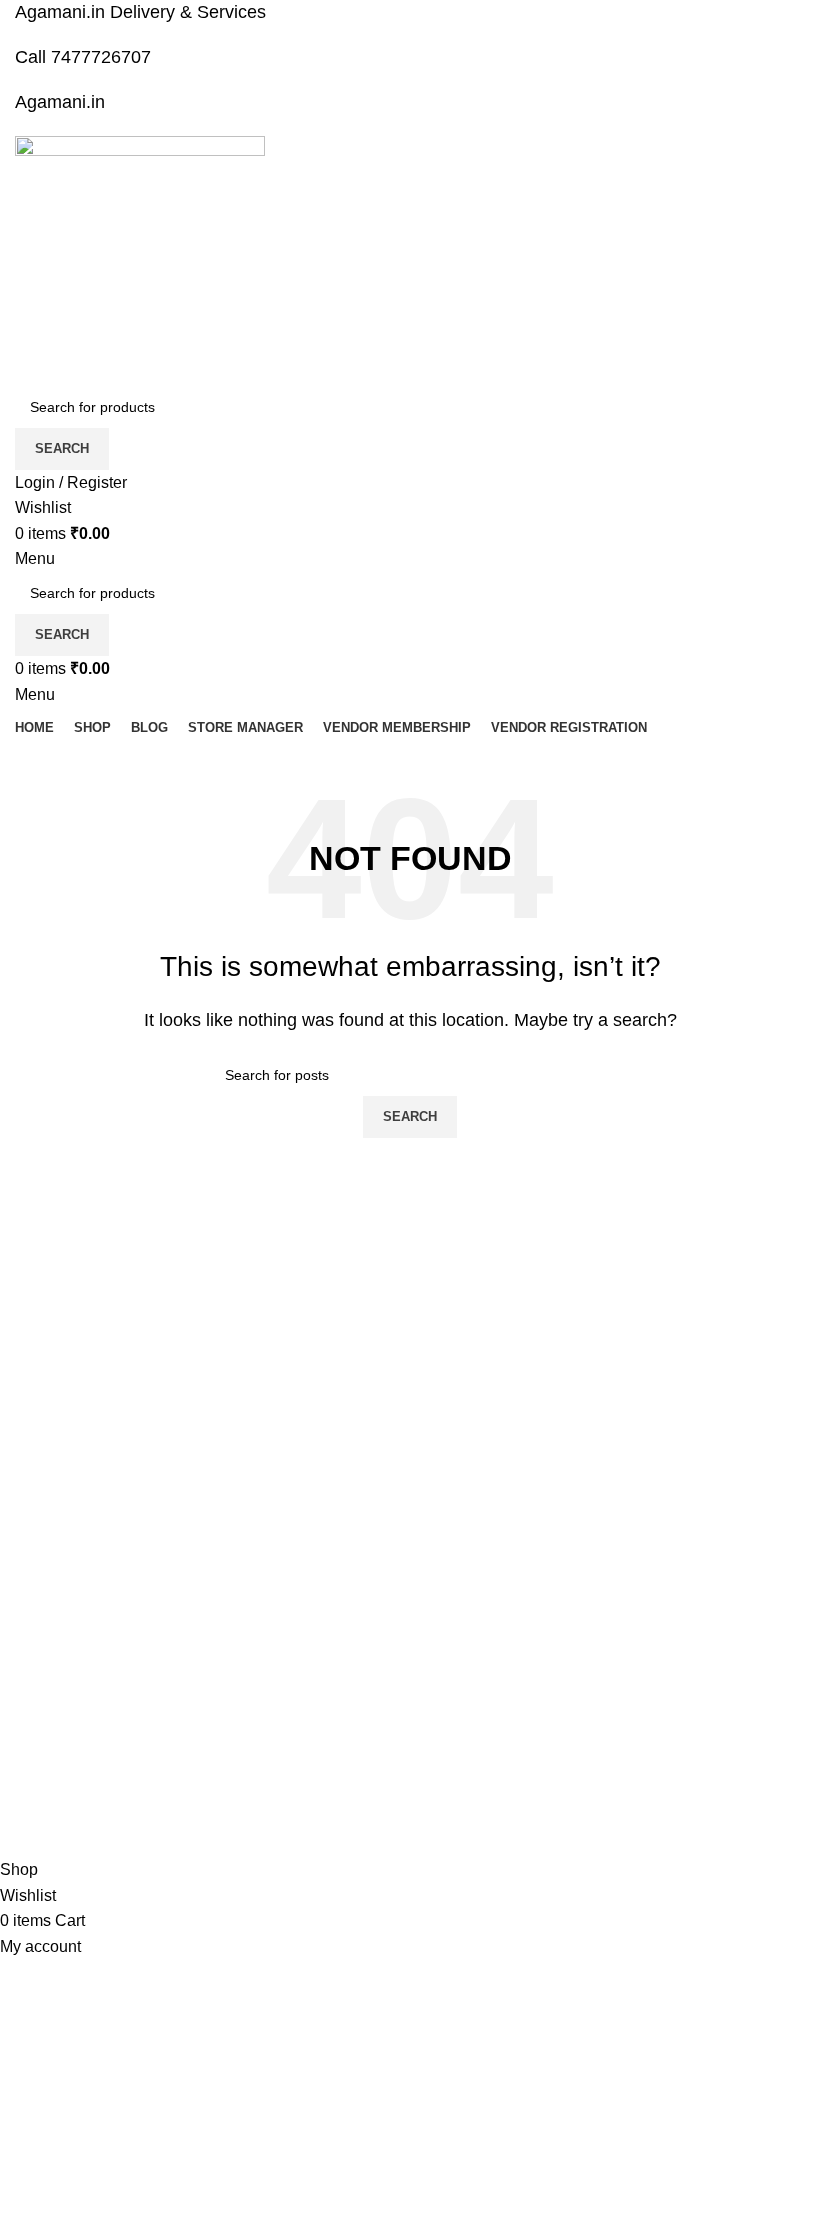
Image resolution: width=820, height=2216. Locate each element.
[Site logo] (140, 259)
